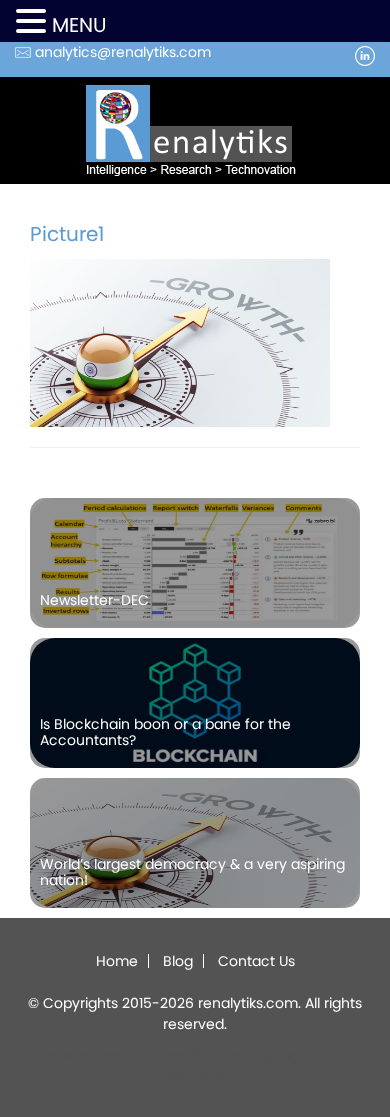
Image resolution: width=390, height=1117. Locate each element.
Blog (178, 961)
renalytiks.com (248, 1003)
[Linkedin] (365, 54)
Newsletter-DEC (94, 600)
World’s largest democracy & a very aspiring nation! (192, 871)
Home (117, 961)
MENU (79, 25)
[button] (34, 22)
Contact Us (256, 961)
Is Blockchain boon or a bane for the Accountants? (165, 731)
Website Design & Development (143, 1055)
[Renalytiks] (195, 129)
